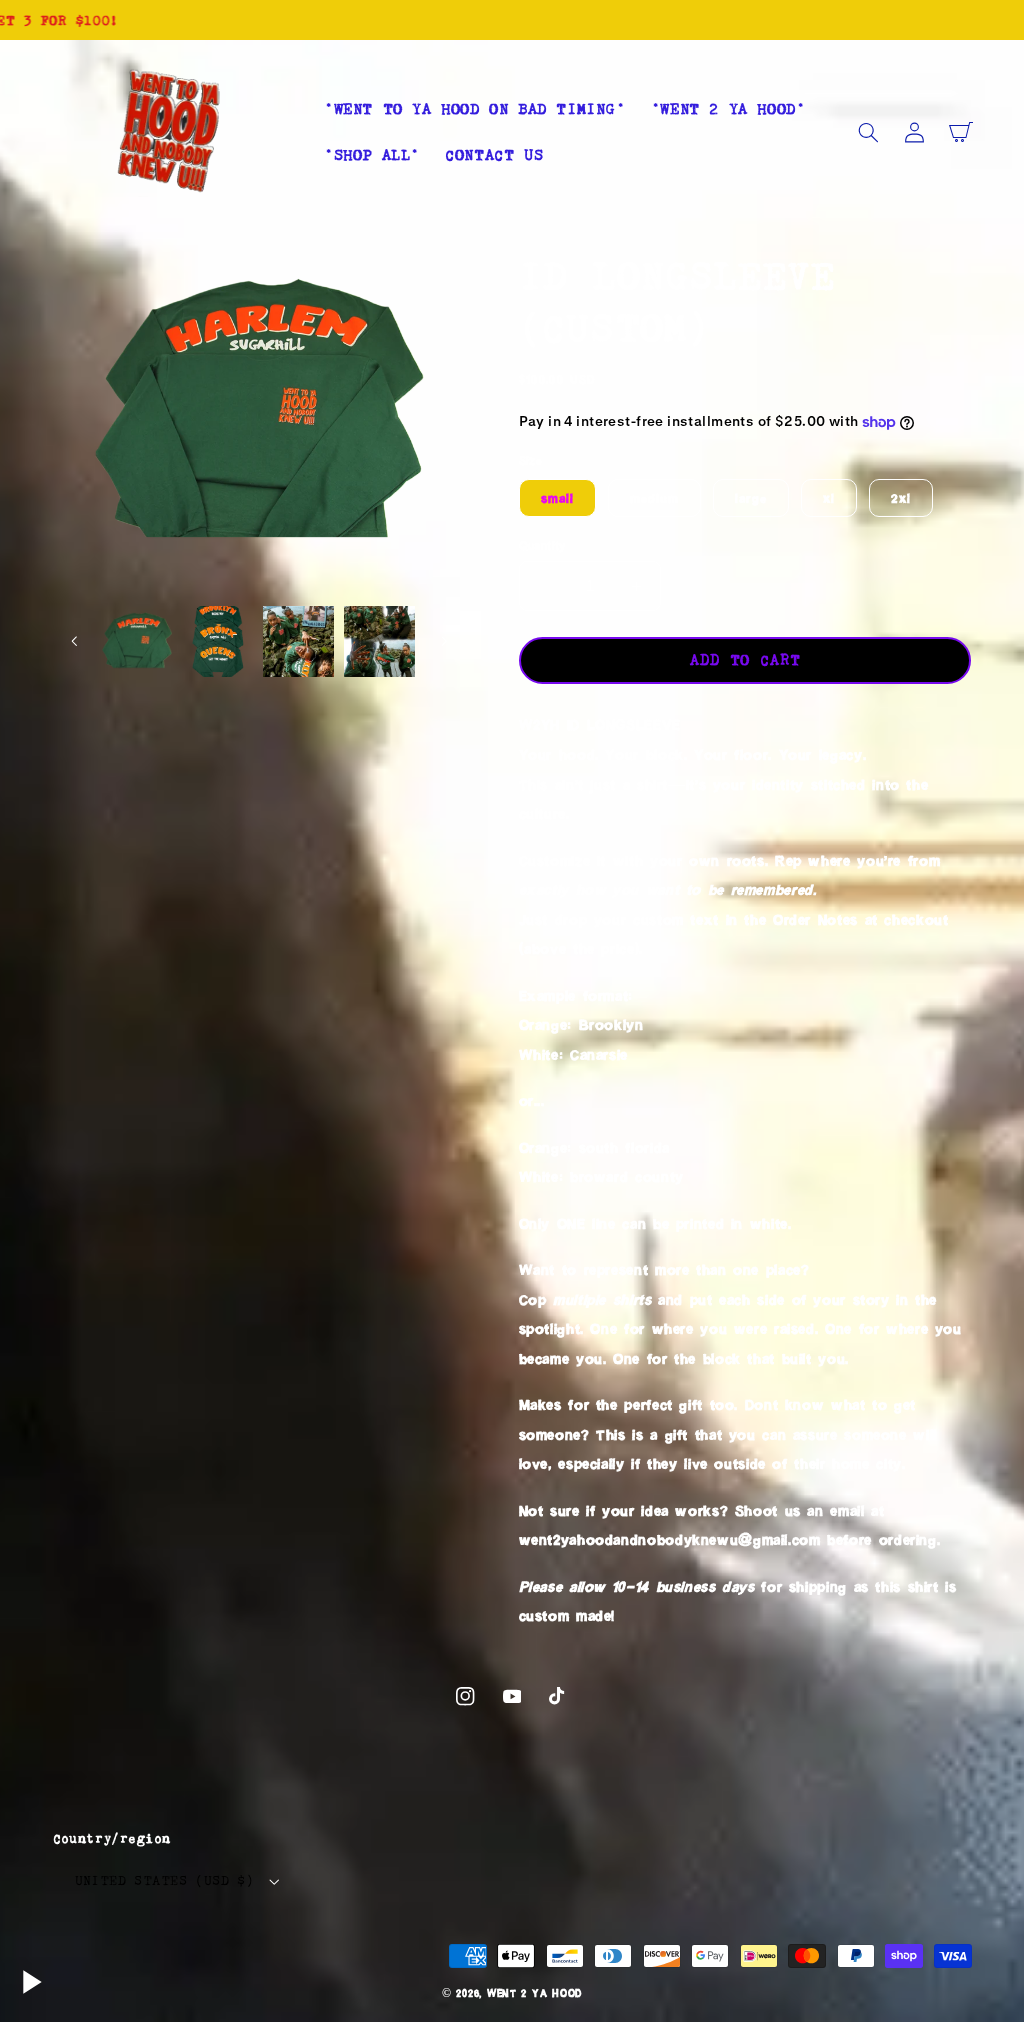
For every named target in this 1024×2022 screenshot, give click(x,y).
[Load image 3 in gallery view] (298, 641)
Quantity (543, 545)
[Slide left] (75, 641)
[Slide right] (444, 641)
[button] (869, 132)
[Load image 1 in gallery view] (137, 641)
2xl (901, 498)
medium (654, 498)
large (751, 498)
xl (829, 498)
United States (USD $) (165, 1880)
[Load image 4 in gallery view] (379, 641)
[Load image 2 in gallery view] (218, 641)
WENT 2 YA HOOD (534, 1993)
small (557, 498)
